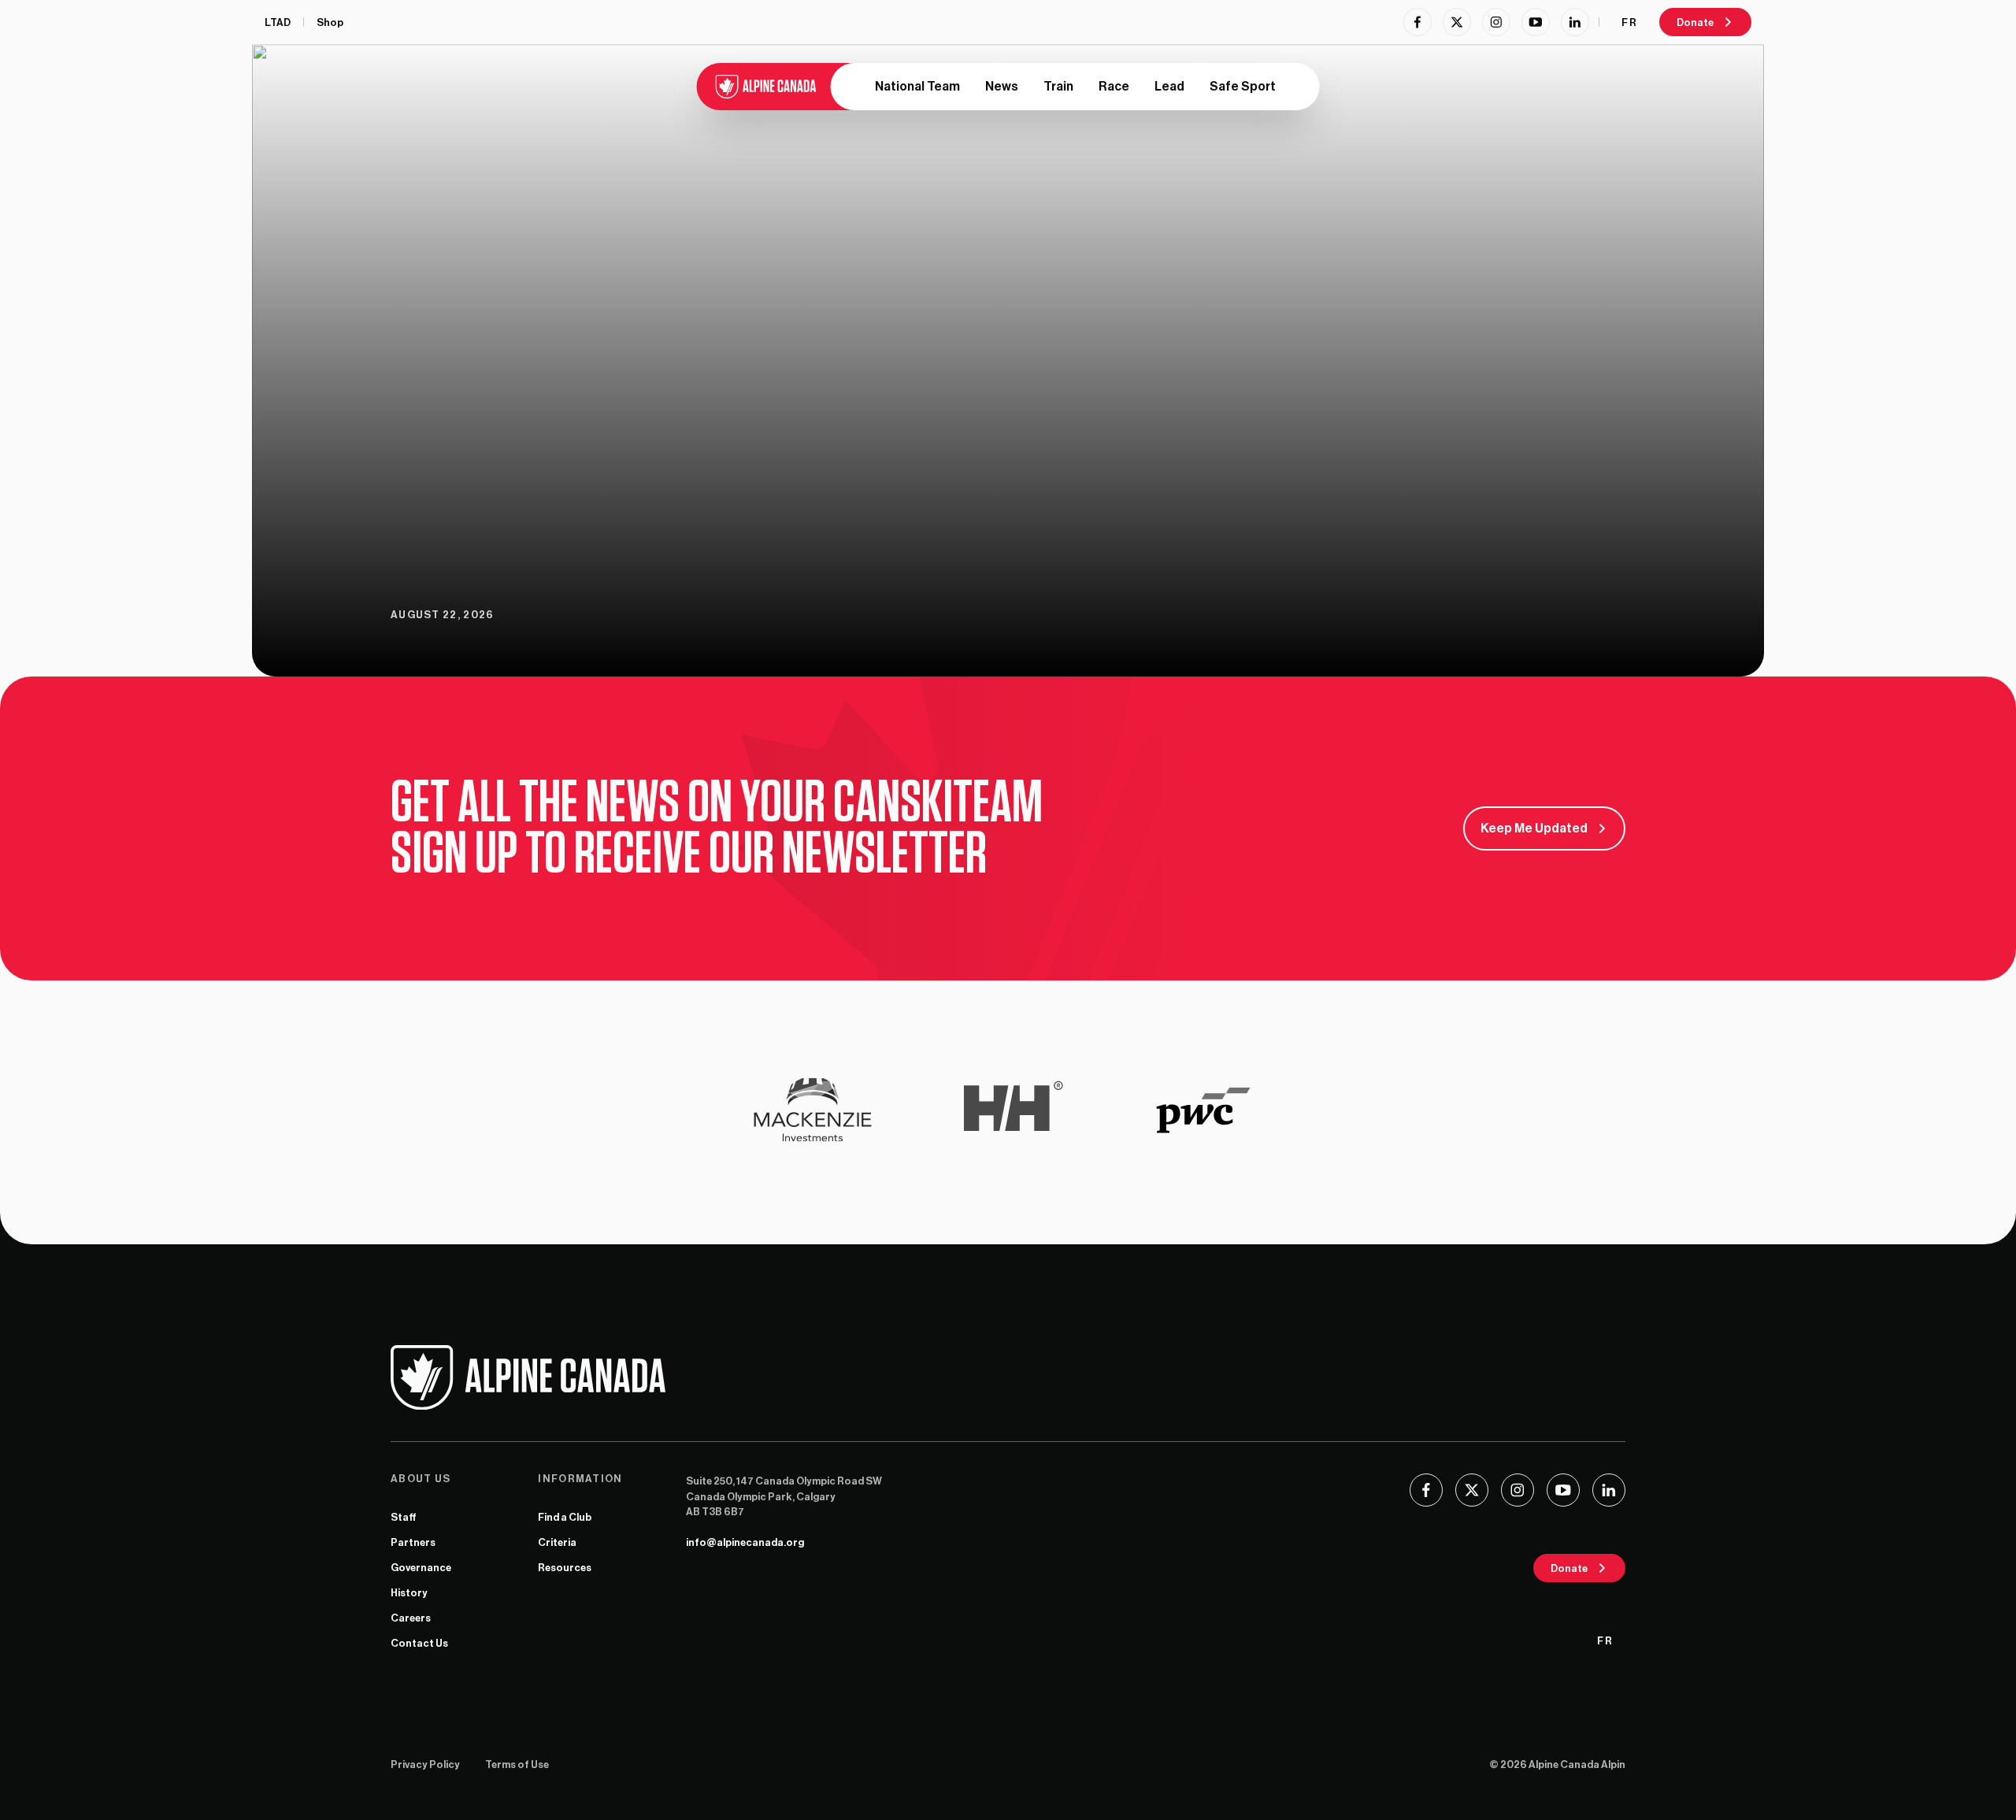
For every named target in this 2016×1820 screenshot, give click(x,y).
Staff (404, 1517)
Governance (421, 1568)
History (409, 1593)
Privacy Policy (425, 1764)
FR (1629, 22)
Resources (565, 1568)
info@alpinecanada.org (745, 1542)
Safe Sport (1243, 87)
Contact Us (419, 1643)
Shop (330, 22)
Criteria (557, 1542)
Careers (411, 1618)
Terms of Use (517, 1764)
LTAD (278, 22)
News (1002, 87)
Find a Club (565, 1517)
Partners (413, 1542)
